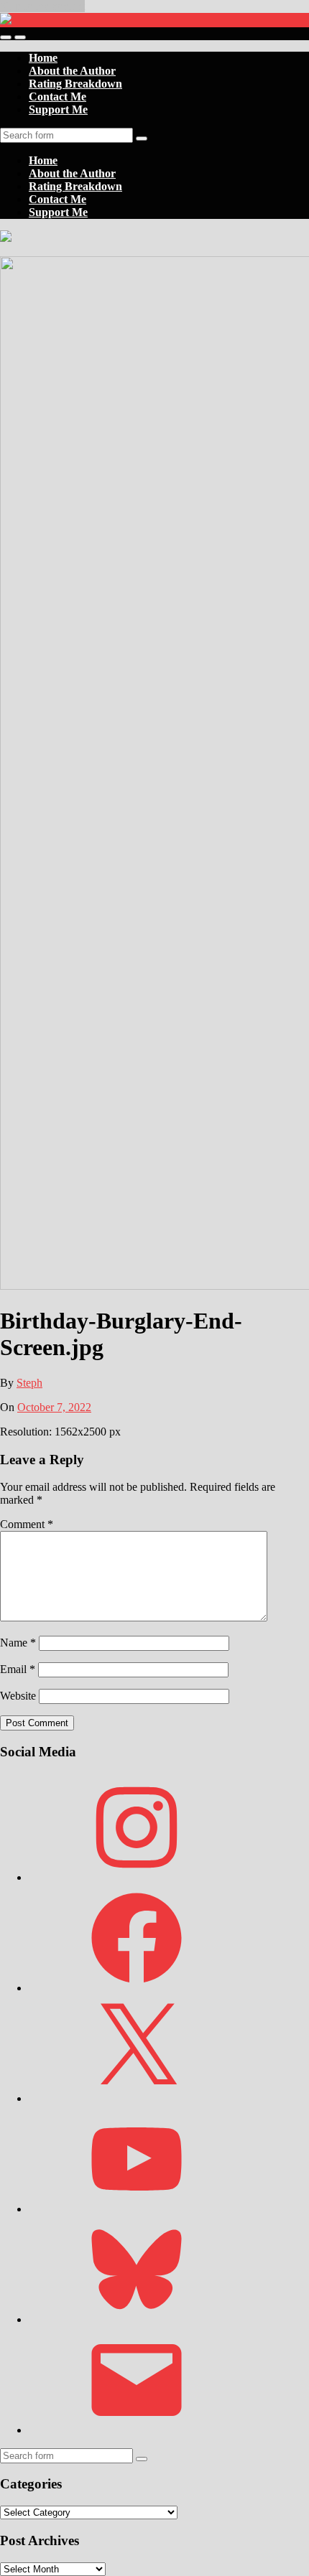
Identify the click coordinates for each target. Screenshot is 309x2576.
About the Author (72, 71)
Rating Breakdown (75, 84)
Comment (27, 1524)
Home (43, 58)
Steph (29, 1383)
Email (18, 1669)
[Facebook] (137, 1988)
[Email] (137, 2430)
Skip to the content (42, 6)
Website (18, 1696)
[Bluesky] (137, 2319)
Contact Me (57, 97)
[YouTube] (137, 2209)
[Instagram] (137, 1877)
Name (18, 1643)
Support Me (58, 109)
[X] (137, 2098)
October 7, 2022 (54, 1407)
